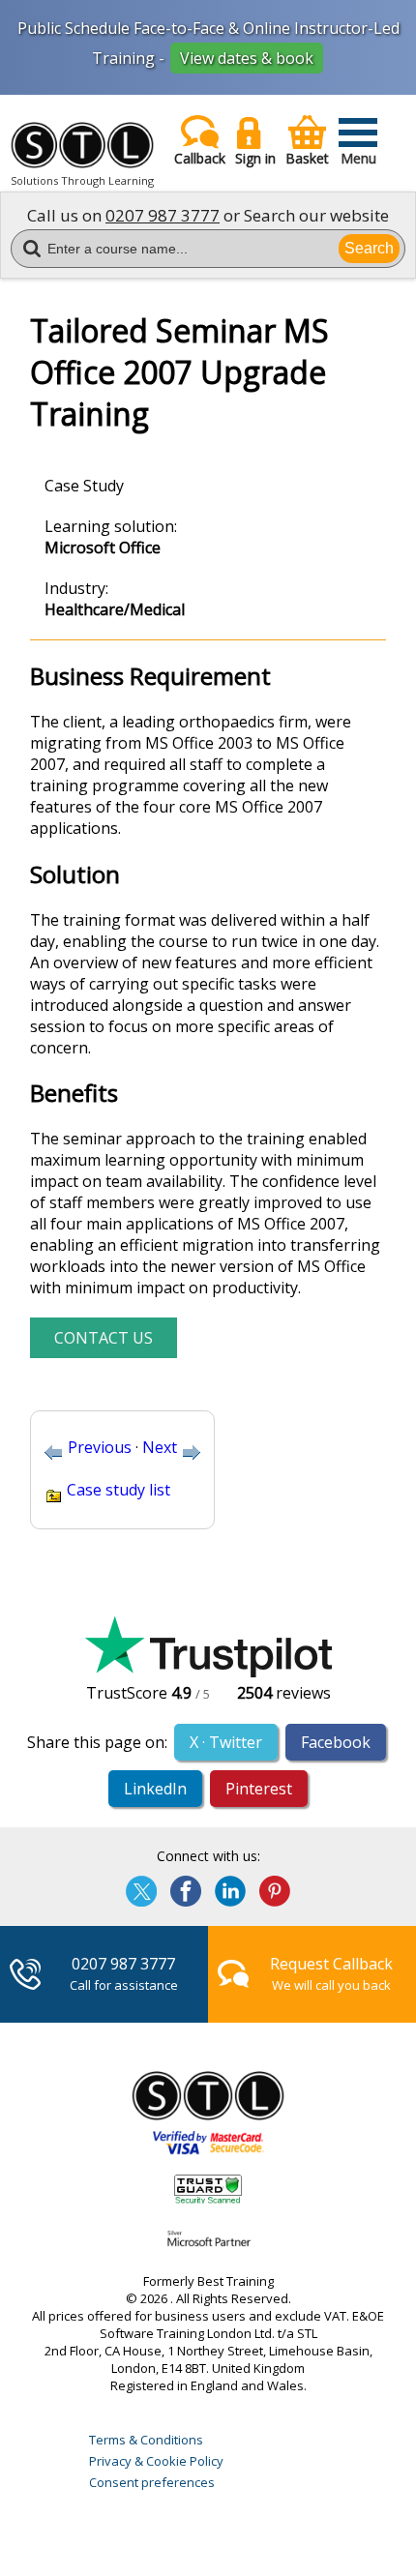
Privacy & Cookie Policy (156, 2461)
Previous (100, 1447)
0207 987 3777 (163, 215)
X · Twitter (226, 1742)
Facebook (336, 1742)
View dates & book (247, 58)
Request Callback (331, 1964)
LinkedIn (155, 1789)
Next (160, 1447)
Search (369, 248)
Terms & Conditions (146, 2440)
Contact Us (104, 1338)
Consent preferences (152, 2482)
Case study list (119, 1490)
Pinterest (259, 1789)
